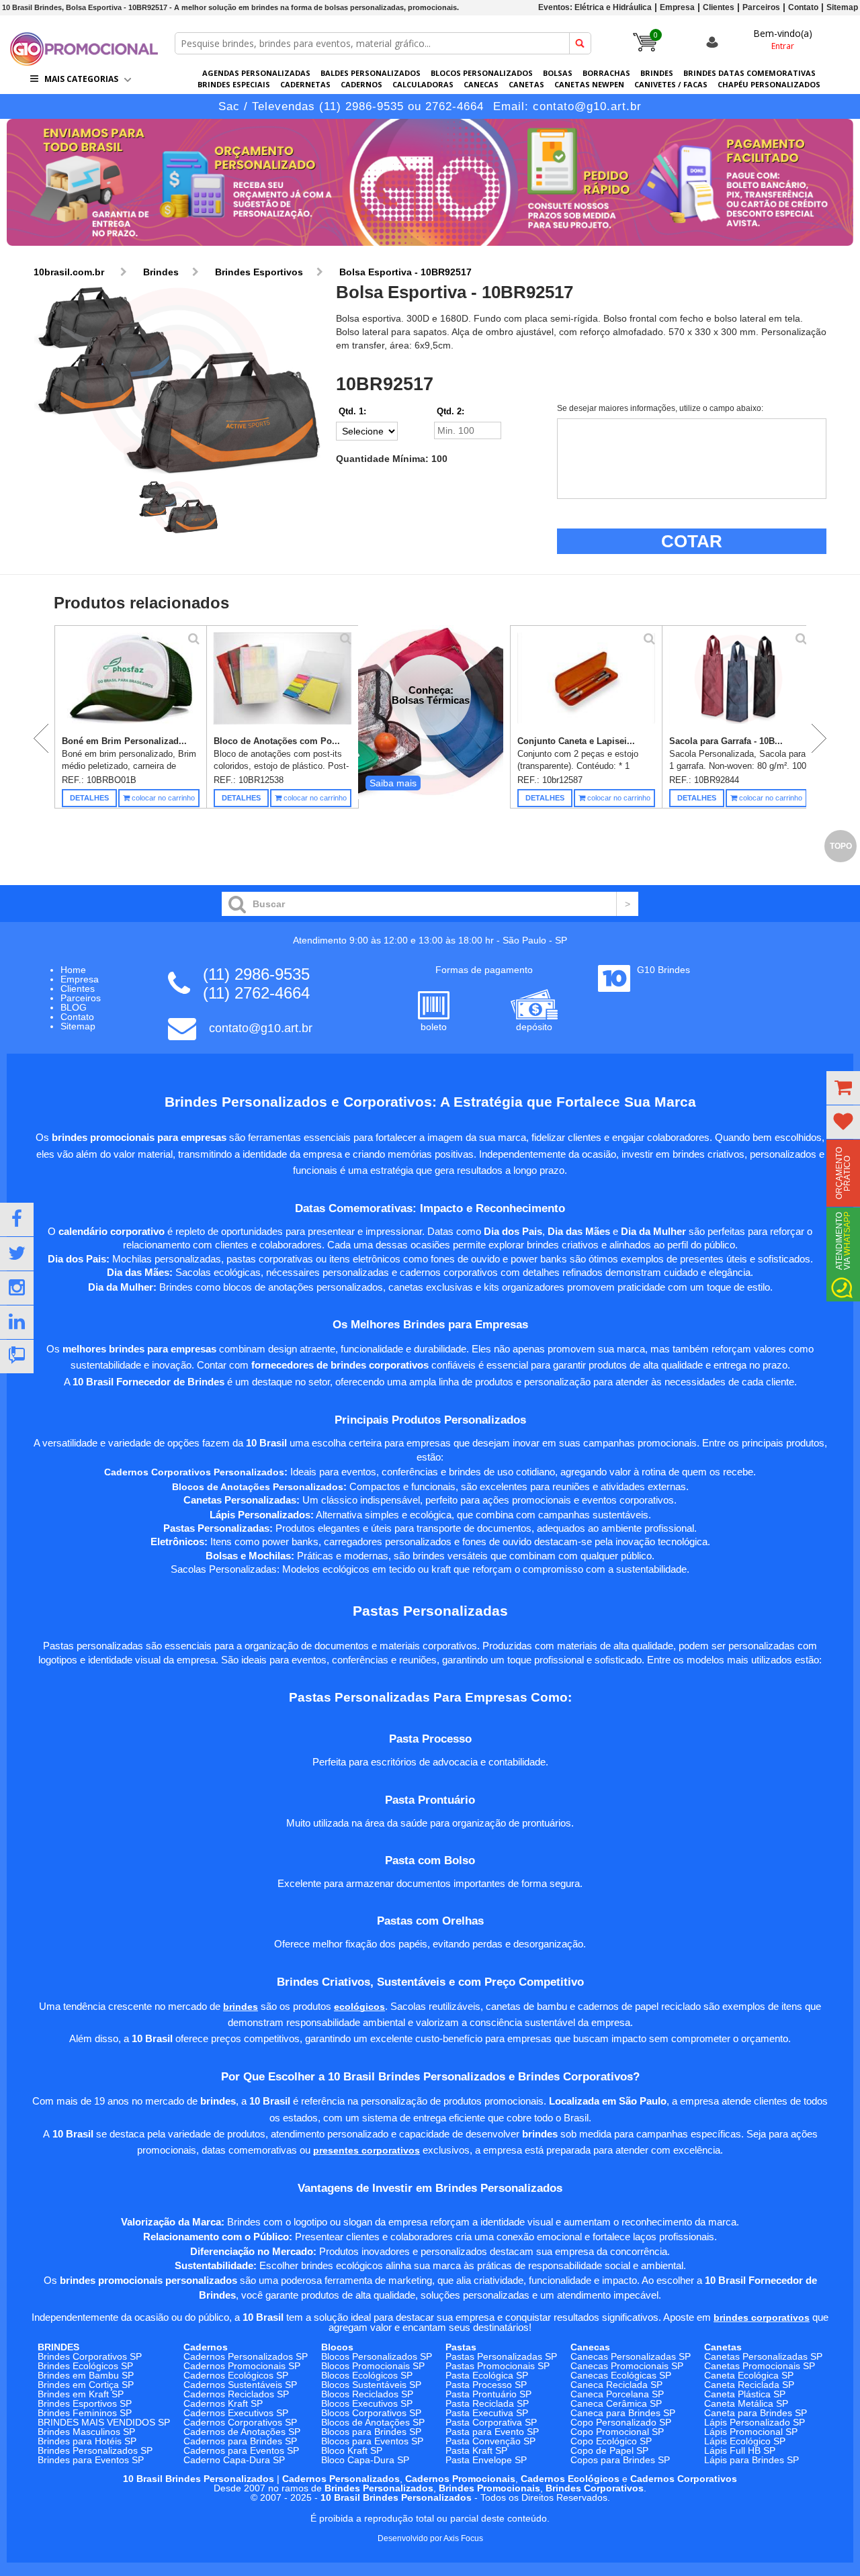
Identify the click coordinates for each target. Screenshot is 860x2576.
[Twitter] (17, 1254)
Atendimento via (843, 1241)
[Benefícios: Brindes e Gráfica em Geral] (430, 249)
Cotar (692, 541)
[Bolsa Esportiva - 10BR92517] (178, 380)
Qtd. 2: (450, 411)
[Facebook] (17, 1220)
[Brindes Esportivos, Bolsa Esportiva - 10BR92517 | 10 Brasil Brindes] (84, 62)
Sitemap (842, 7)
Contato (803, 7)
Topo (841, 846)
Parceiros (761, 7)
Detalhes (89, 798)
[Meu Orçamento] (843, 1088)
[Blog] (17, 1356)
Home (73, 970)
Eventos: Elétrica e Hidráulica (595, 7)
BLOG (74, 1007)
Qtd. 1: (352, 411)
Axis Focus (463, 2538)
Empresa (677, 7)
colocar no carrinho (162, 798)
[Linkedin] (17, 1322)
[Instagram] (17, 1288)
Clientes (719, 7)
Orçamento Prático (843, 1173)
